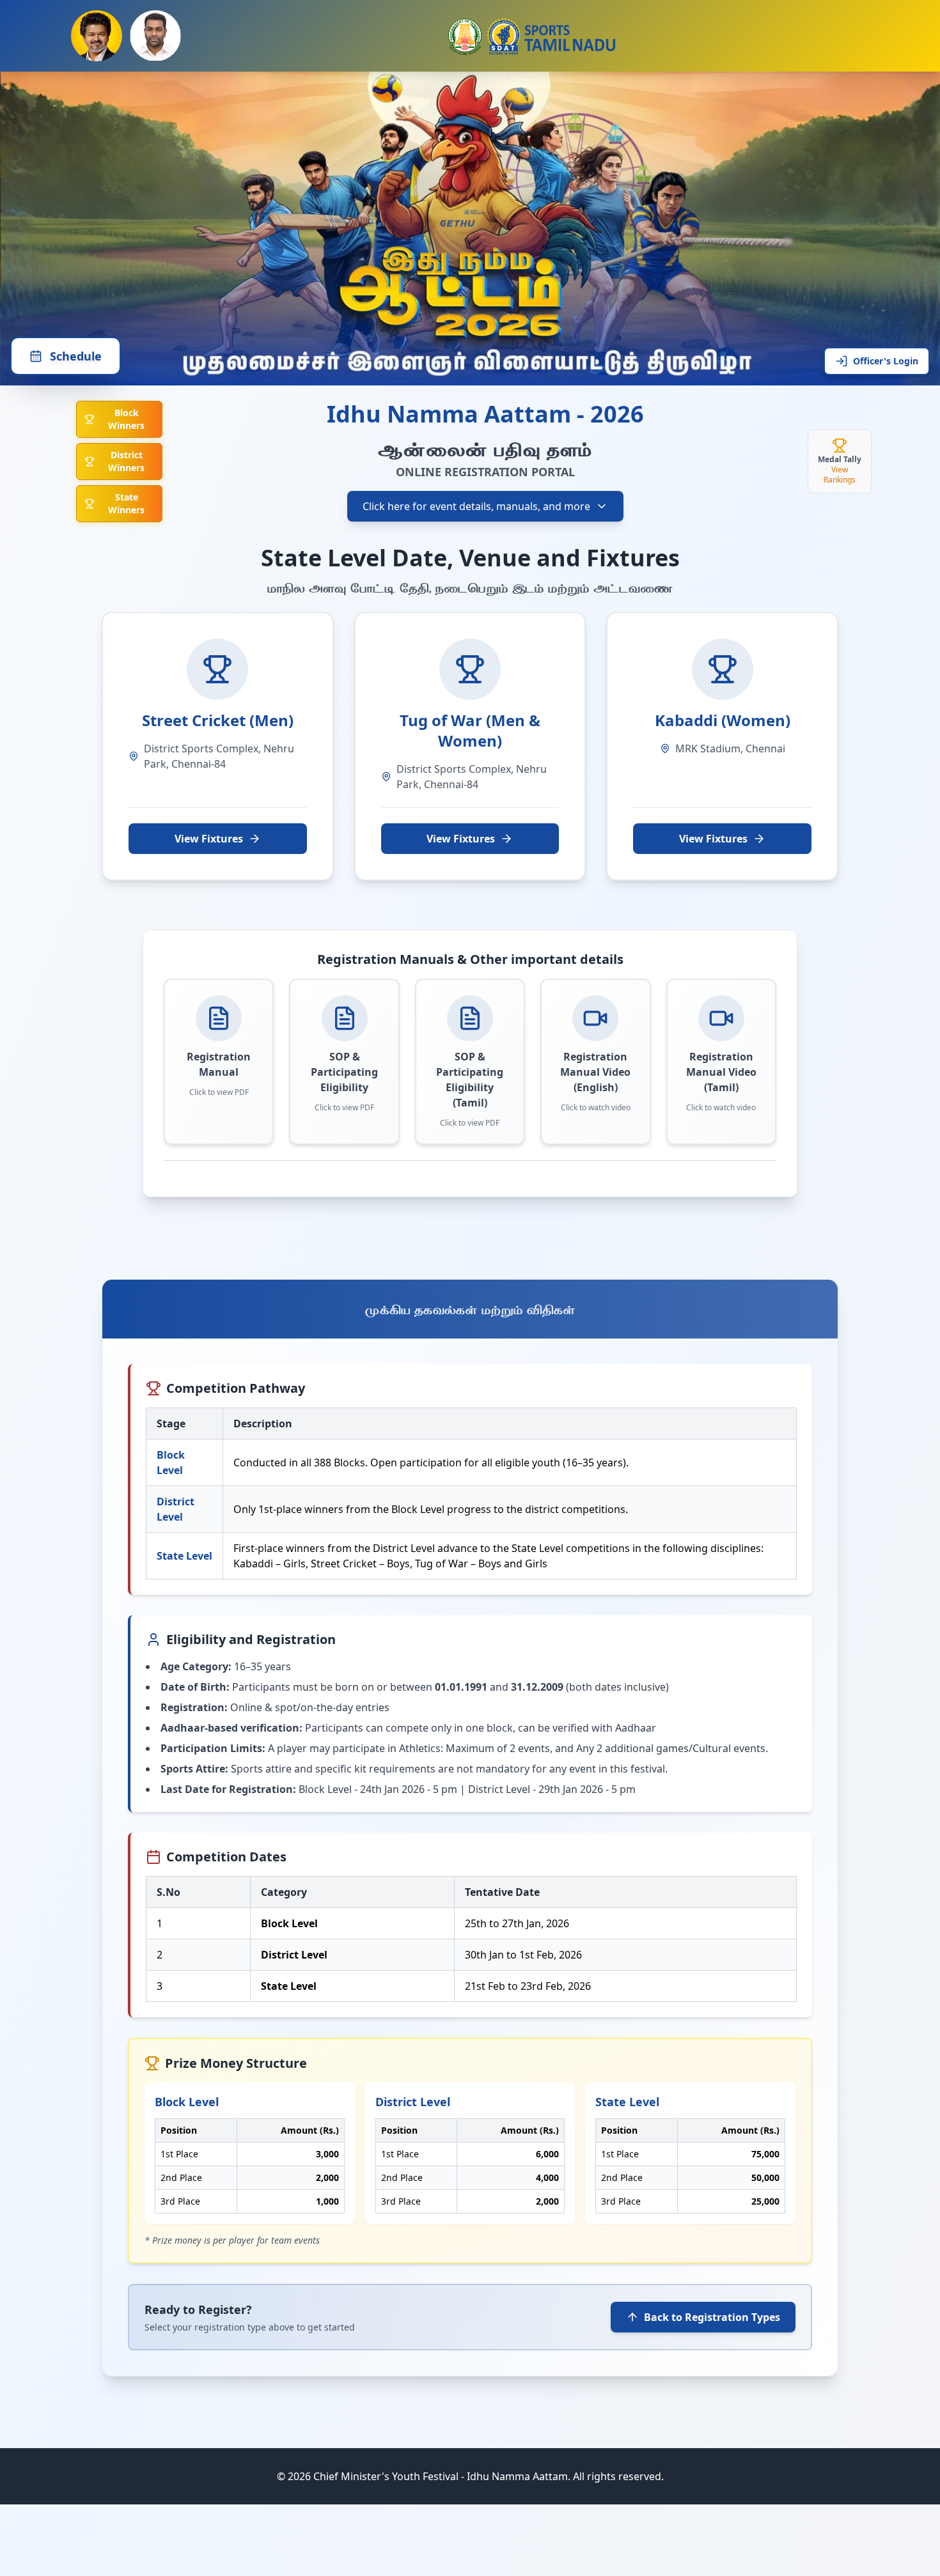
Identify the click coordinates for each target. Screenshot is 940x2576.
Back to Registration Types (712, 2317)
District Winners (126, 461)
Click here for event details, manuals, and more (476, 506)
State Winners (126, 503)
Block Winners (126, 419)
